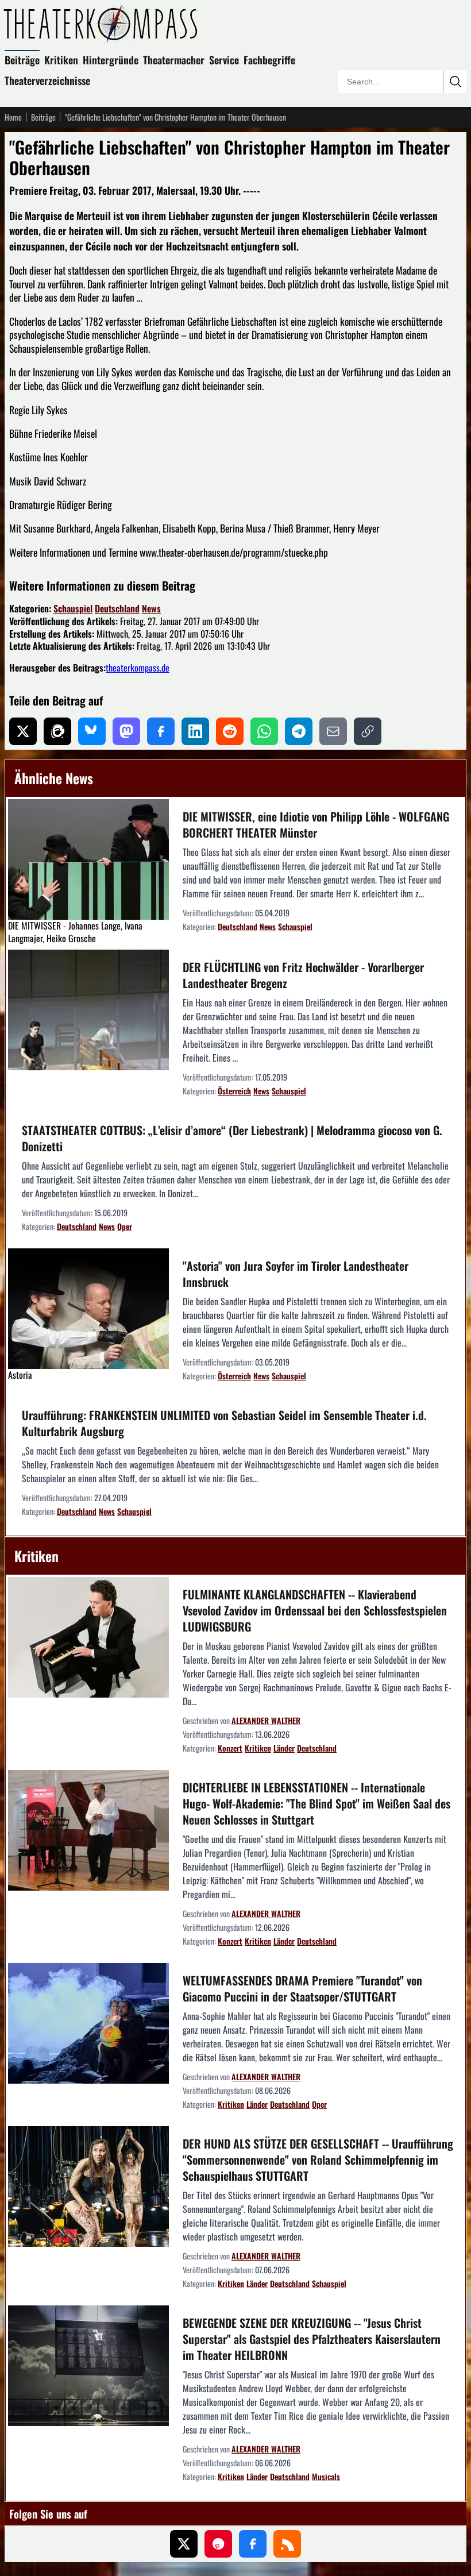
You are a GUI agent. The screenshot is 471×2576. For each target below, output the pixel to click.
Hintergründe (111, 60)
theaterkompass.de (138, 668)
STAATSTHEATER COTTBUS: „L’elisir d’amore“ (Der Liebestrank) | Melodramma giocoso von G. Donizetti (232, 1138)
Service (224, 60)
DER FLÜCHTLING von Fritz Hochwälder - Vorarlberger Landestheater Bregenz (303, 975)
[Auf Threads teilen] (57, 731)
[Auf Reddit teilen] (230, 731)
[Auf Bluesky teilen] (92, 731)
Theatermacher (174, 60)
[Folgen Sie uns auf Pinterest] (218, 2544)
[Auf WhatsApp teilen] (264, 731)
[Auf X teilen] (23, 731)
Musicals (326, 2476)
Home (13, 117)
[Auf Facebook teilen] (161, 731)
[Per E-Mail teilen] (333, 731)
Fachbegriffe (269, 60)
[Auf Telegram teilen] (299, 731)
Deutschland (117, 608)
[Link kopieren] (368, 731)
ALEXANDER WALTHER (266, 1720)
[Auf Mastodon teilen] (126, 731)
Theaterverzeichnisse (47, 80)
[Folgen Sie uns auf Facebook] (253, 2544)
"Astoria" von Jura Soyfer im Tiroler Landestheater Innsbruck (296, 1274)
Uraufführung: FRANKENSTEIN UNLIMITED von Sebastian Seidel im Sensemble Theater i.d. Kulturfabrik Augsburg (224, 1423)
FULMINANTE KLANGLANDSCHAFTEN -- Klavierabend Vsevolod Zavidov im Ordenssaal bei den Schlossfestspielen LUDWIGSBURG (315, 1610)
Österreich (234, 1091)
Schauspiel (73, 608)
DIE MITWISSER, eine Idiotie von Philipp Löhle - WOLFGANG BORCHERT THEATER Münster (316, 824)
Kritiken (61, 60)
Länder (284, 1748)
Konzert (230, 1748)
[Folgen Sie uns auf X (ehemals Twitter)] (184, 2544)
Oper (125, 1226)
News (151, 608)
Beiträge (22, 60)
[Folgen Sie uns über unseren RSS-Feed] (287, 2544)
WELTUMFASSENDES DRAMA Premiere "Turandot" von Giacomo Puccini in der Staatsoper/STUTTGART (302, 1988)
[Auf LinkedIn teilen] (195, 731)
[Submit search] (455, 82)
